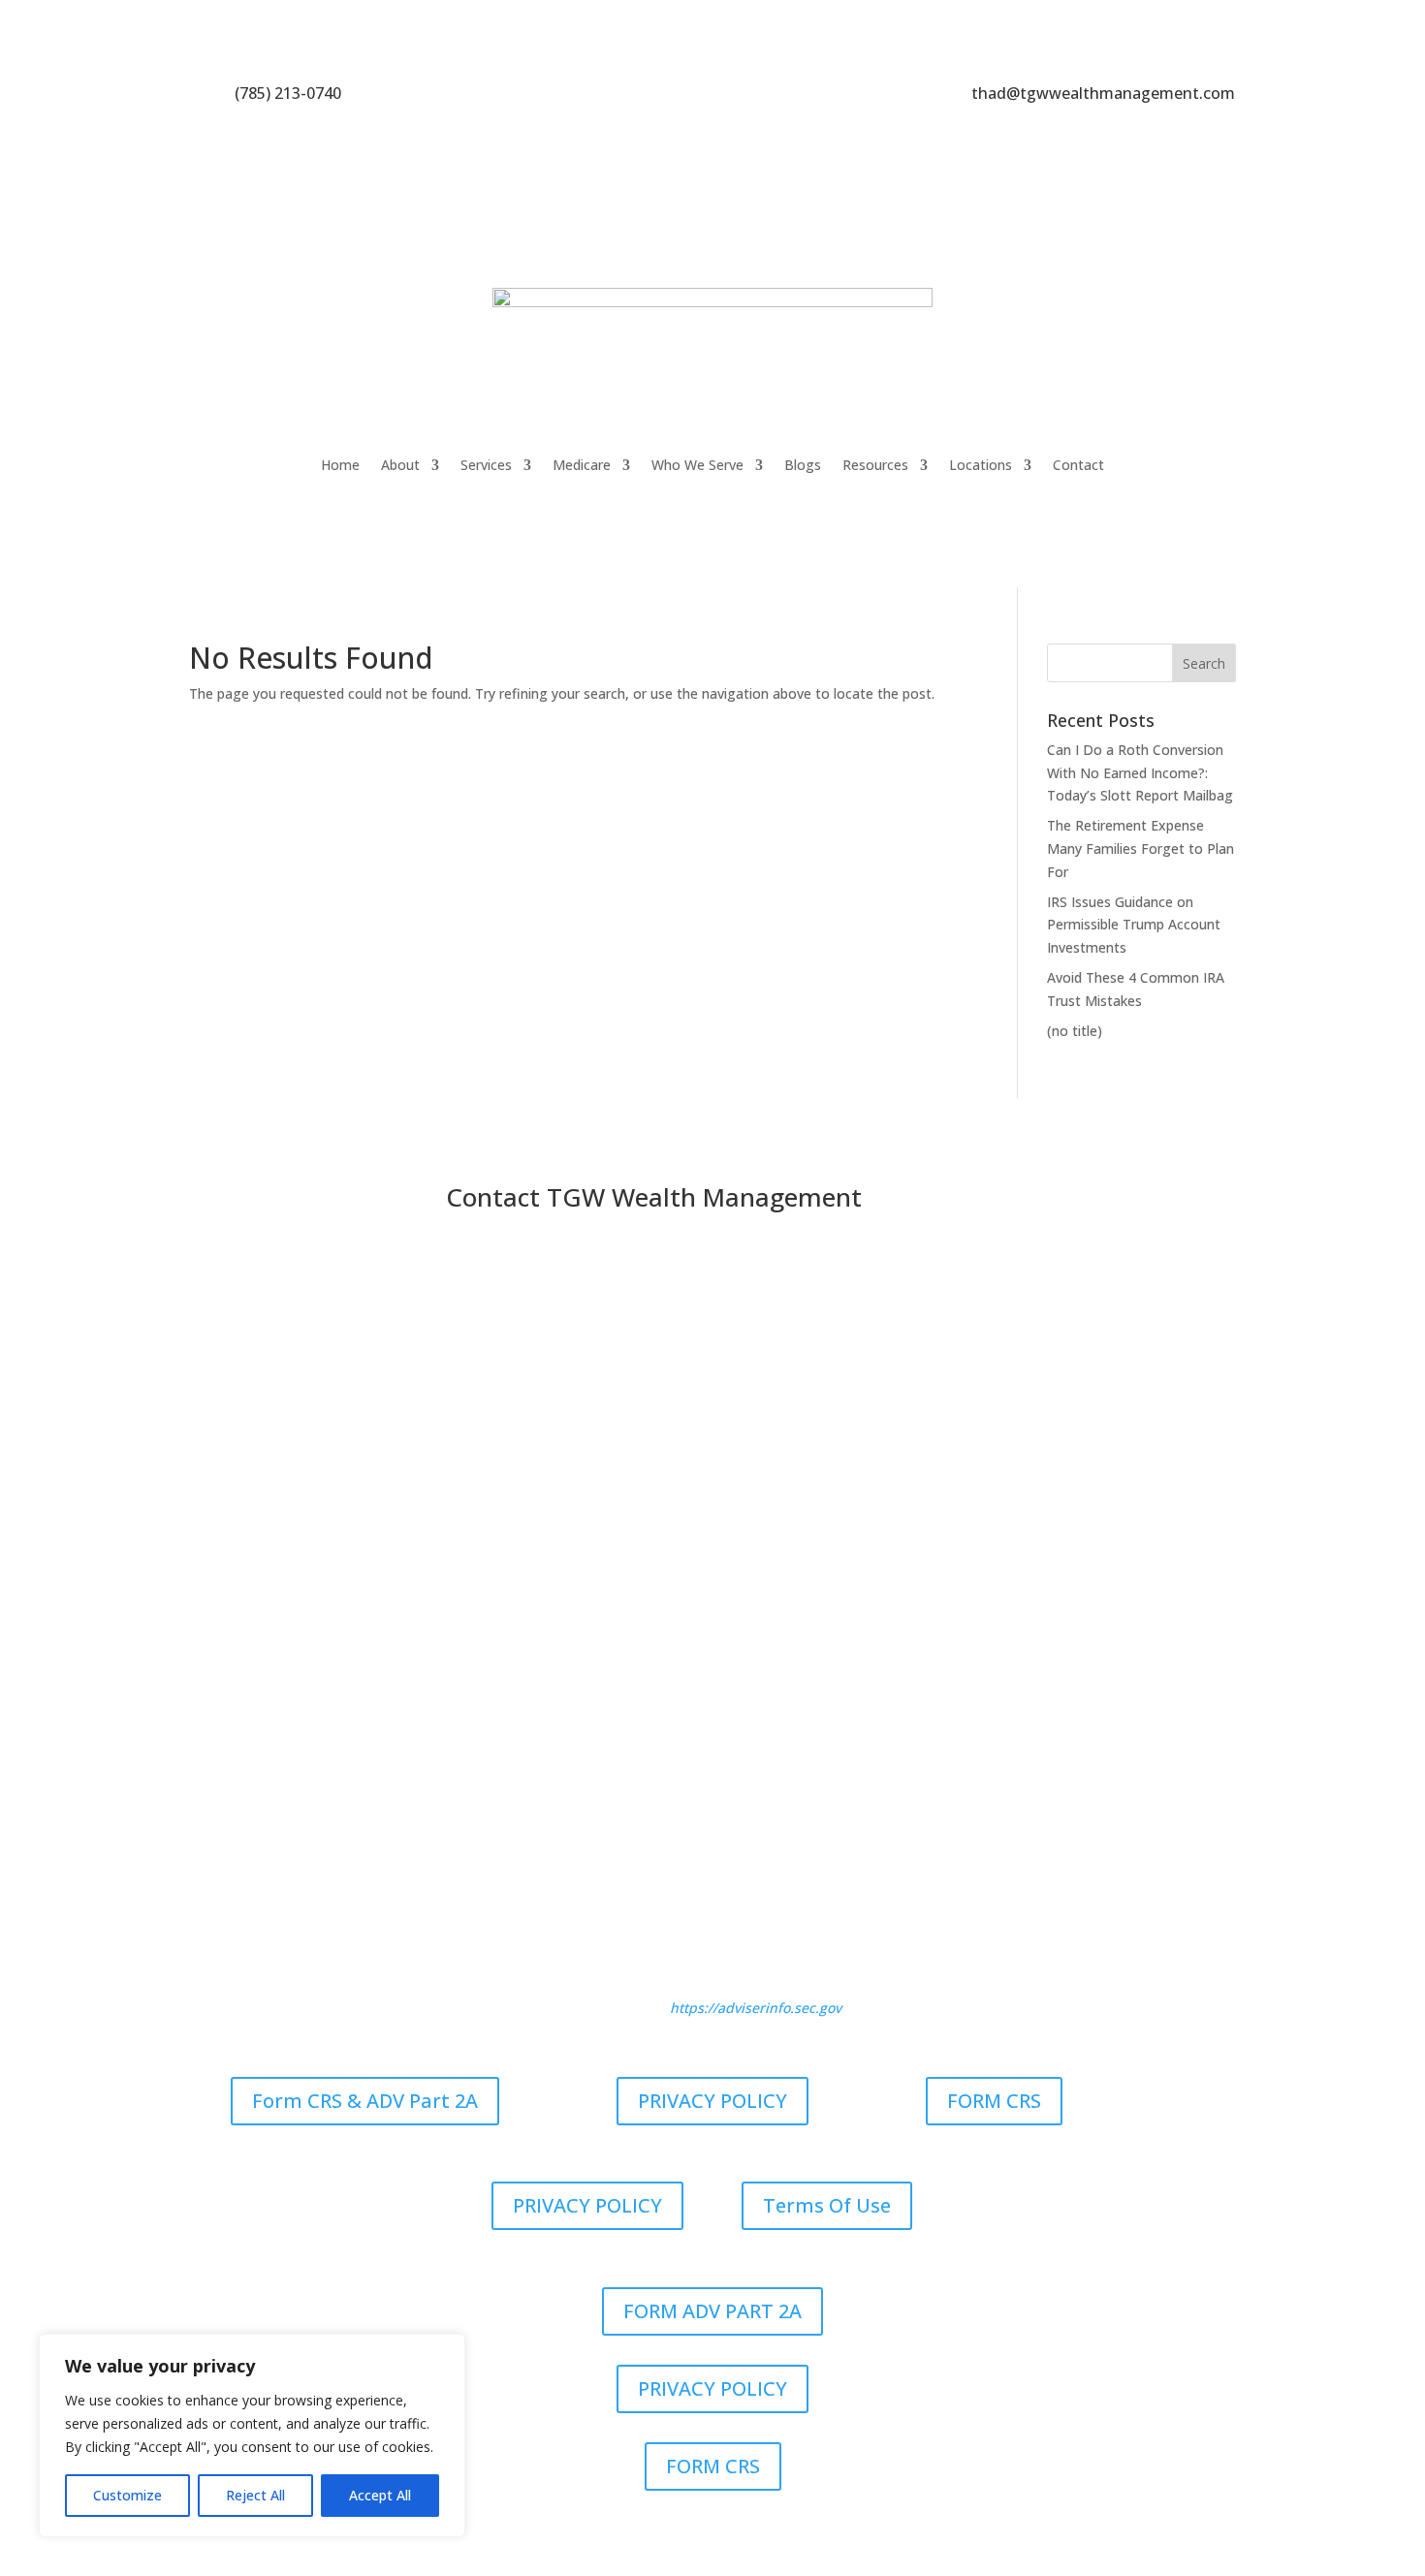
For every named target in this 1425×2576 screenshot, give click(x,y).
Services (486, 465)
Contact (1078, 465)
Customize (127, 2495)
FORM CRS (994, 2101)
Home (340, 465)
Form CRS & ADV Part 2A (365, 2101)
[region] (252, 2435)
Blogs (803, 465)
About (400, 465)
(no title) (1075, 1031)
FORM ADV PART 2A (712, 2311)
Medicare (582, 465)
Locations (981, 465)
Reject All (255, 2495)
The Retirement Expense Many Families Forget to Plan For (1140, 848)
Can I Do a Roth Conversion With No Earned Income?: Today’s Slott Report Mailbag (1140, 773)
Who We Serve (697, 465)
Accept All (380, 2495)
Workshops (823, 1810)
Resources (875, 465)
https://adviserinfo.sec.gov (756, 2008)
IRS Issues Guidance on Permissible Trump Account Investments (1134, 925)
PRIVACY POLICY (712, 2101)
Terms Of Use (827, 2205)
